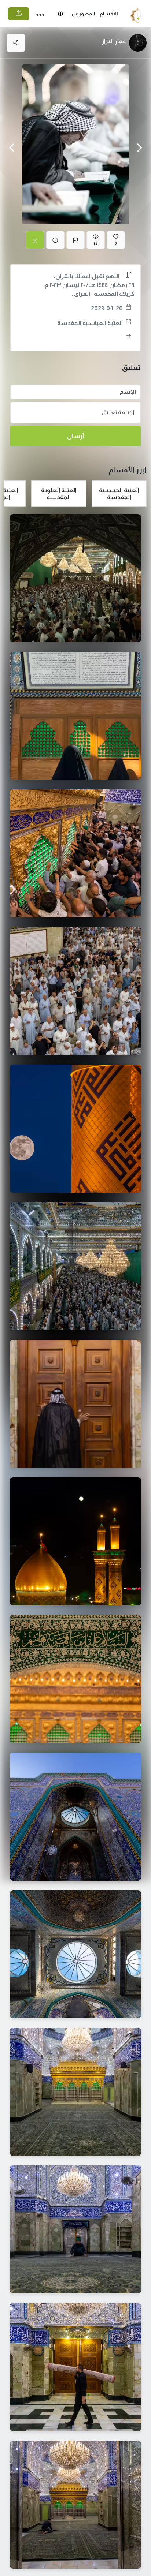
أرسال (75, 436)
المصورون (84, 14)
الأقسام (109, 14)
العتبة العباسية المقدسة (90, 323)
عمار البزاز (114, 41)
